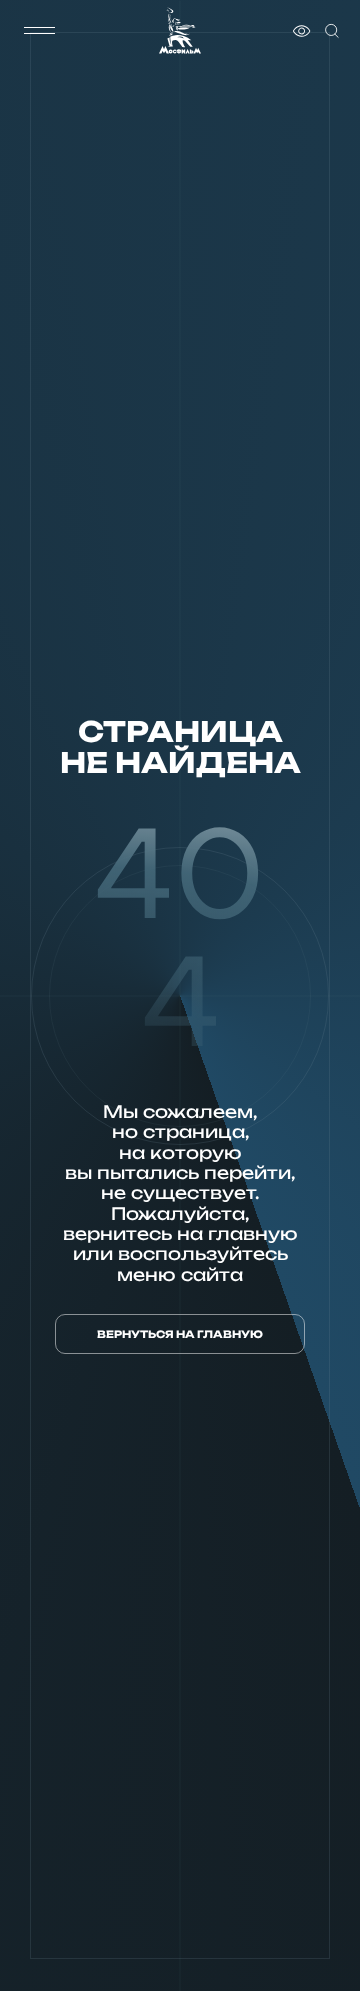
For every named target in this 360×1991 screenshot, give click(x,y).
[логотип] (180, 30)
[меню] (39, 31)
